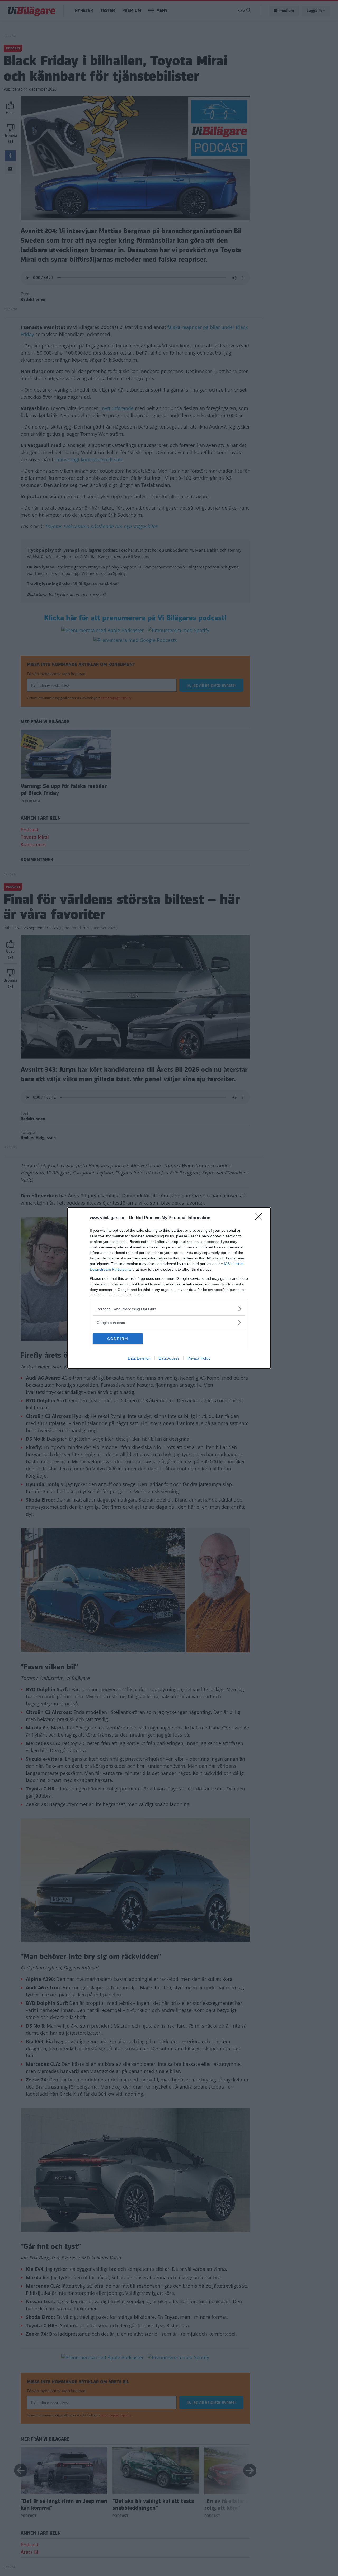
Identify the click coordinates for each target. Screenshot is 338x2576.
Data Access (169, 1358)
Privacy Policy (199, 1358)
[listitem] (169, 1309)
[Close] (260, 1218)
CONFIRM (118, 1339)
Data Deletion (139, 1358)
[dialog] (169, 1288)
